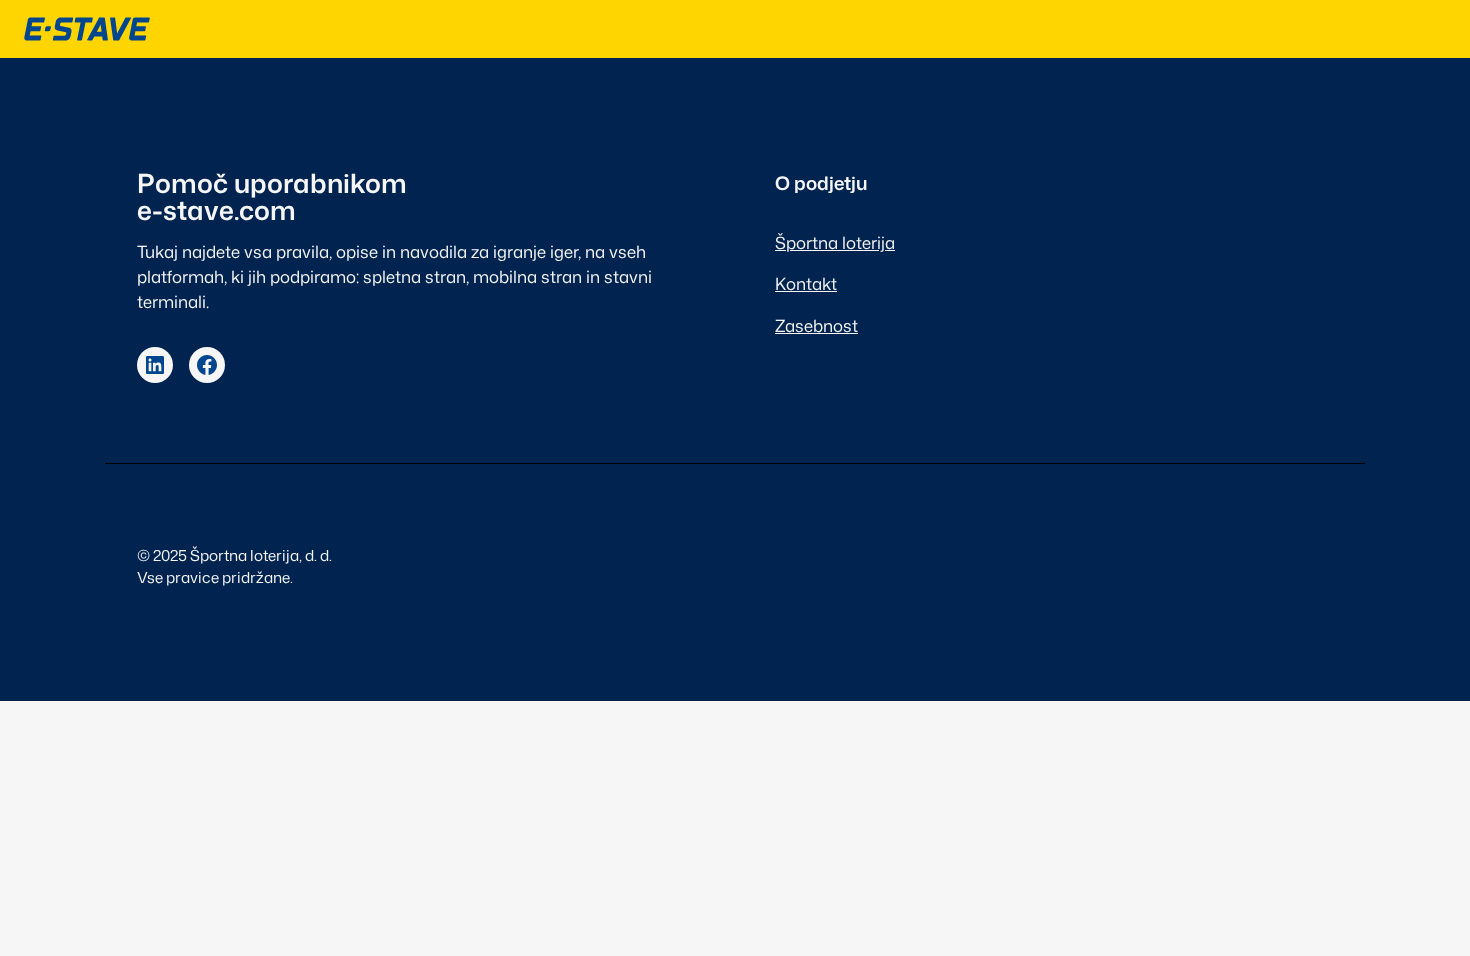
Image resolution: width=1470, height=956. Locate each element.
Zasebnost (816, 325)
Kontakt (806, 283)
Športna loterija (835, 242)
